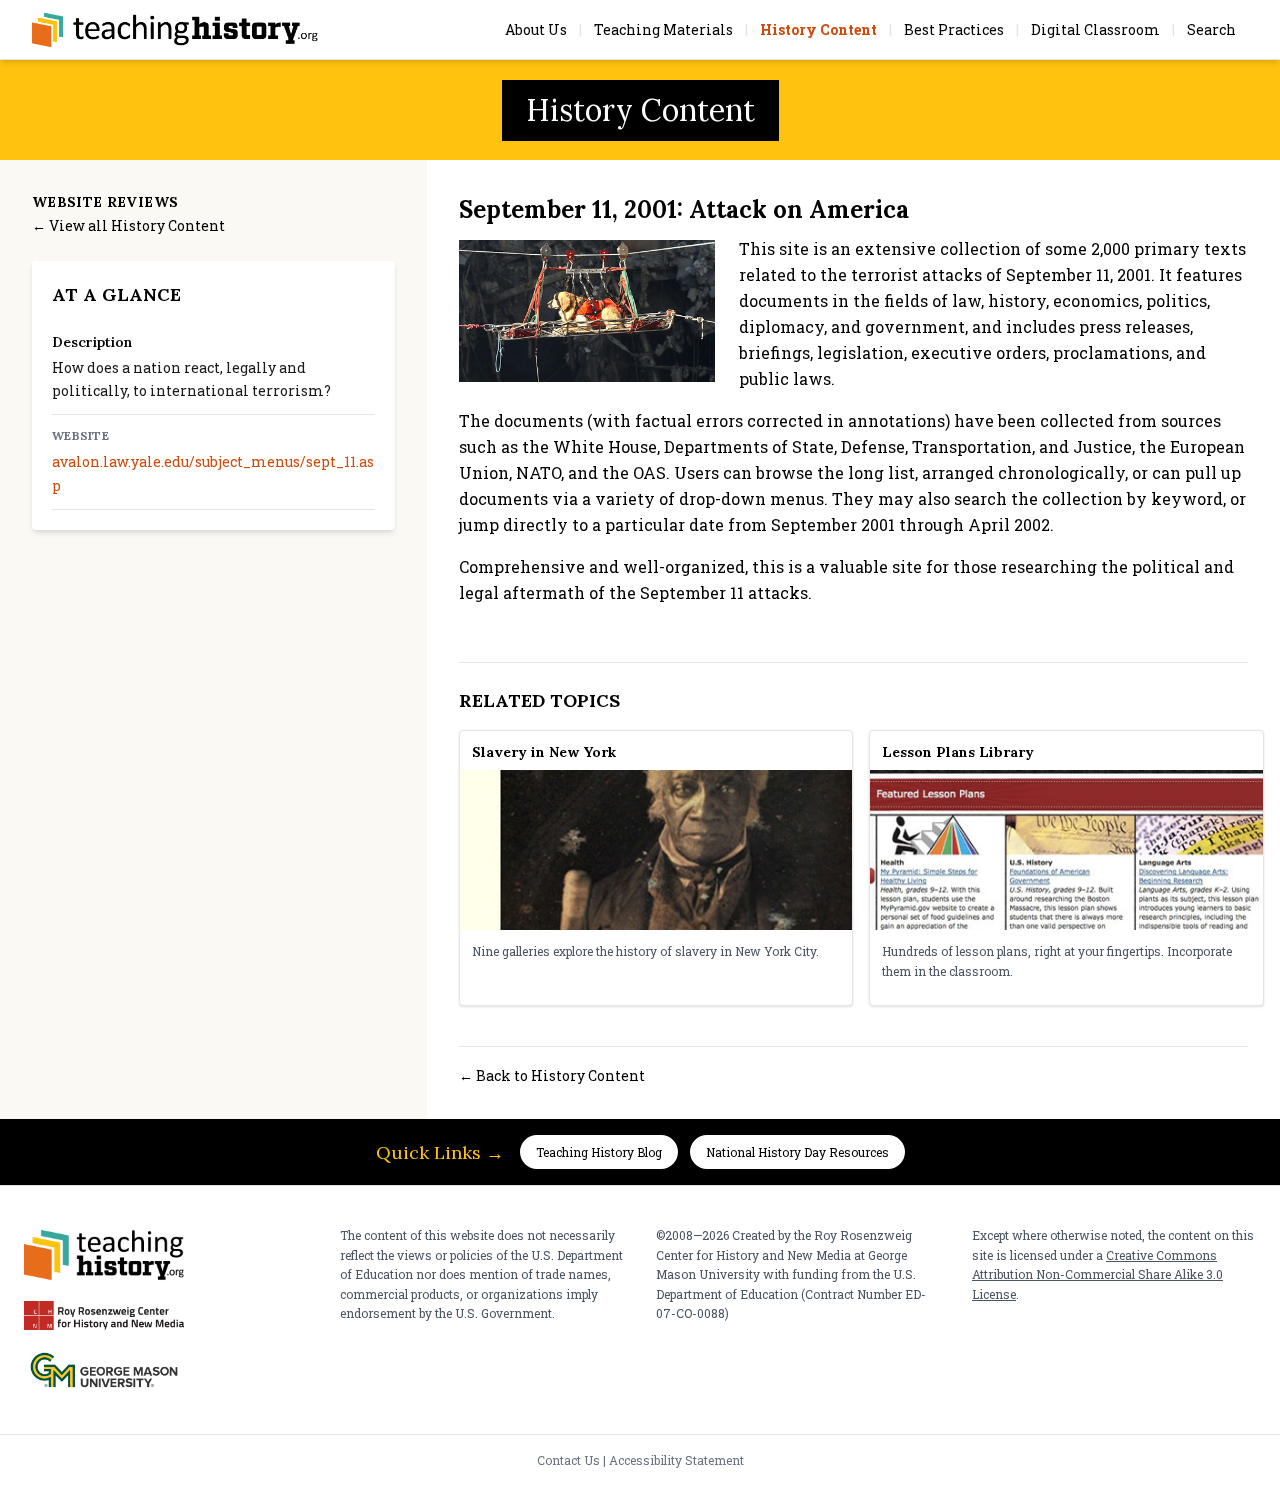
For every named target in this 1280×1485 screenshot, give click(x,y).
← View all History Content (128, 225)
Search (1211, 29)
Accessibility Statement (676, 1460)
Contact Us (568, 1460)
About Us (536, 29)
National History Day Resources (797, 1152)
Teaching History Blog (599, 1152)
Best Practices (954, 29)
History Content (818, 29)
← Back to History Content (552, 1075)
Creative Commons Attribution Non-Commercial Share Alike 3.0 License (1097, 1274)
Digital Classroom (1095, 29)
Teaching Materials (663, 29)
